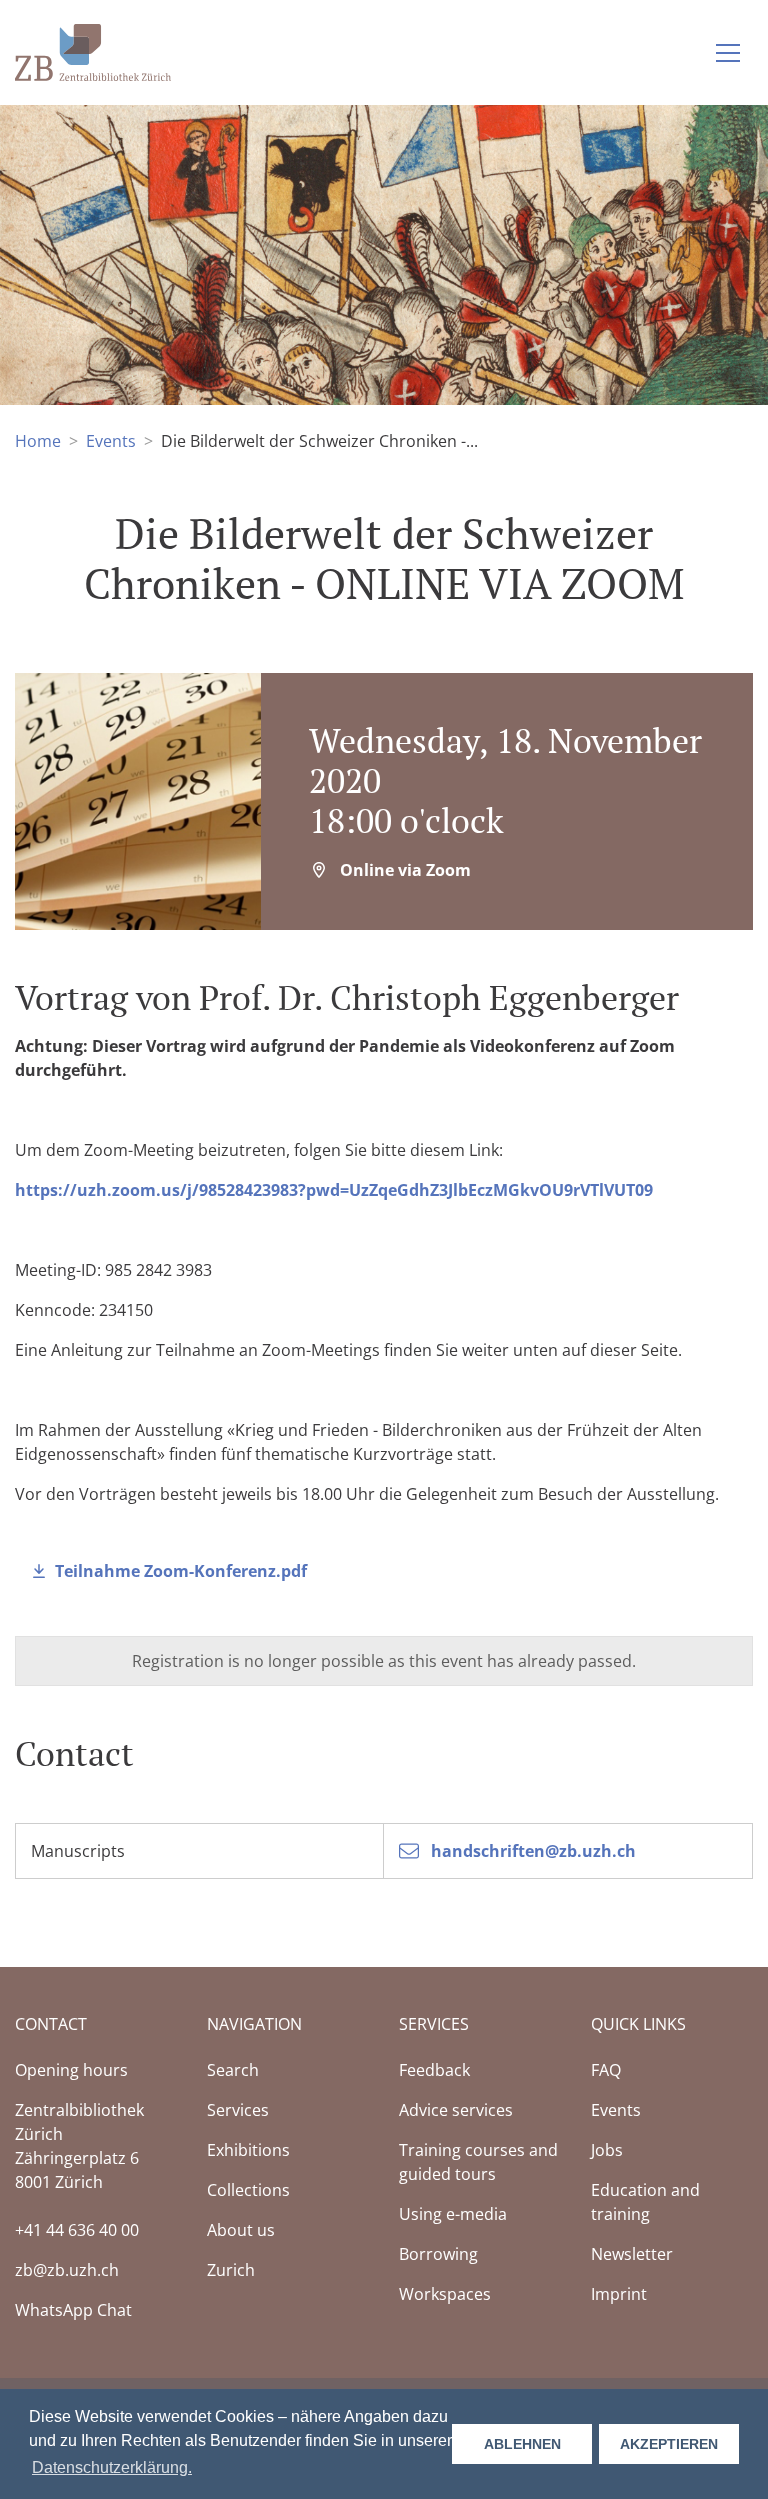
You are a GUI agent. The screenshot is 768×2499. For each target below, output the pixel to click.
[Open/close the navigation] (728, 53)
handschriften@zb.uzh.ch (531, 1851)
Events (111, 441)
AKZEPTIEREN (669, 2444)
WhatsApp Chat (73, 2310)
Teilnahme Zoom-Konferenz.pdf (181, 1571)
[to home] (93, 50)
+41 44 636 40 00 (77, 2230)
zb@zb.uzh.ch (67, 2270)
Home (38, 441)
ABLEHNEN (522, 2444)
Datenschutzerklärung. (112, 2467)
